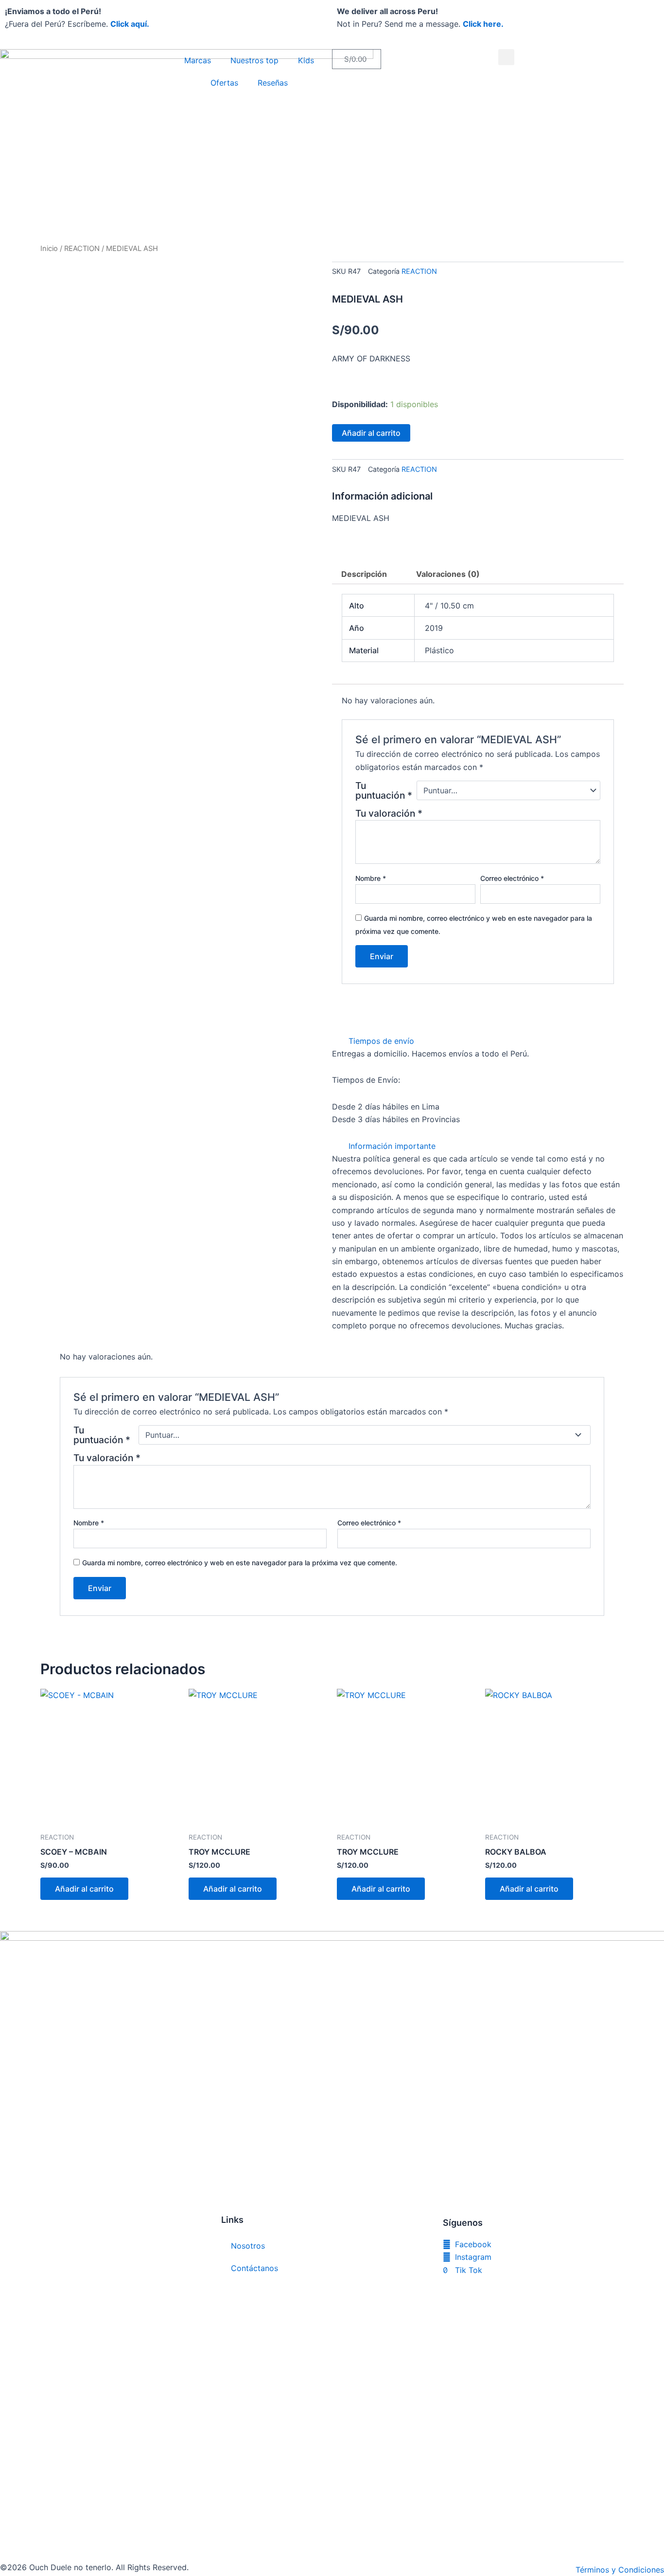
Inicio (49, 249)
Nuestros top (254, 60)
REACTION (82, 249)
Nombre (371, 878)
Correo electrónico (512, 878)
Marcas (198, 60)
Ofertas (224, 83)
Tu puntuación (384, 790)
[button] (506, 57)
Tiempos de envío (381, 1041)
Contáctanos (254, 2268)
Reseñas (273, 83)
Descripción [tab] (364, 574)
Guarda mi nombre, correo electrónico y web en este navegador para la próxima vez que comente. (240, 1563)
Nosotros (248, 2246)
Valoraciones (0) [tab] (448, 574)
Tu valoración (389, 813)
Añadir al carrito (371, 433)
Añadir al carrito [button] (84, 1889)
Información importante (392, 1146)
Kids (306, 60)
